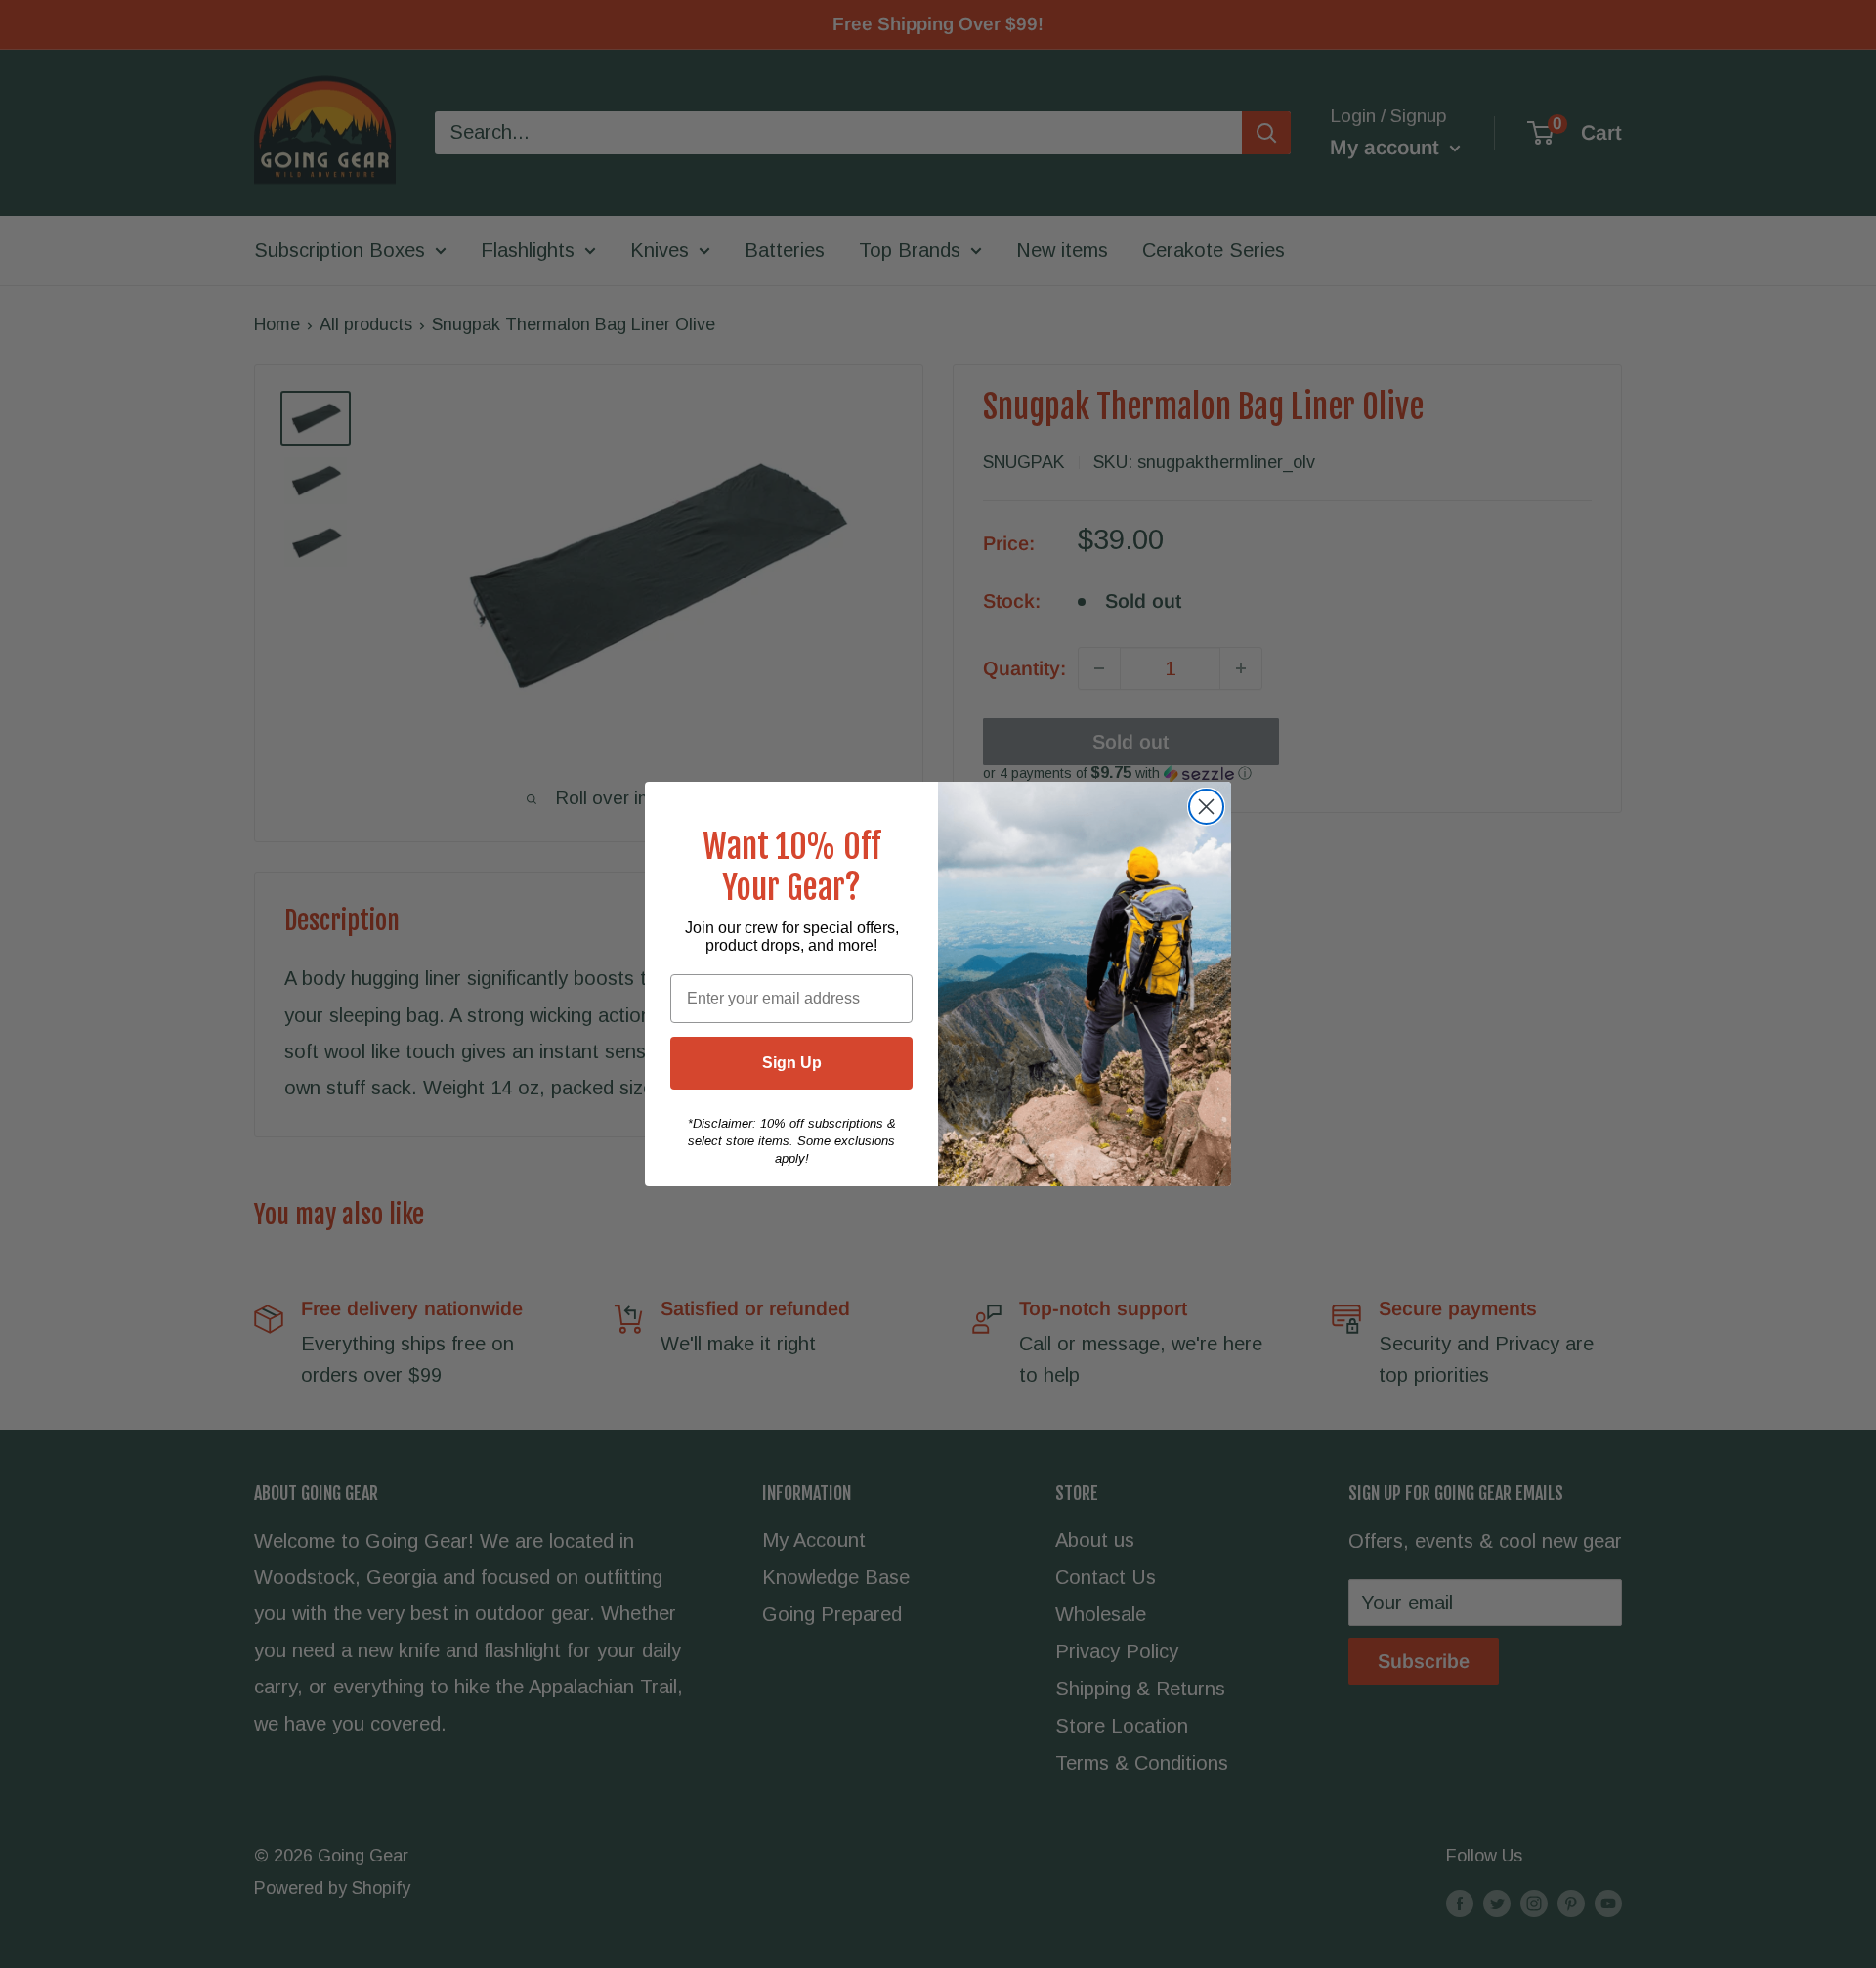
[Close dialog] (1206, 807)
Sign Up (792, 1063)
